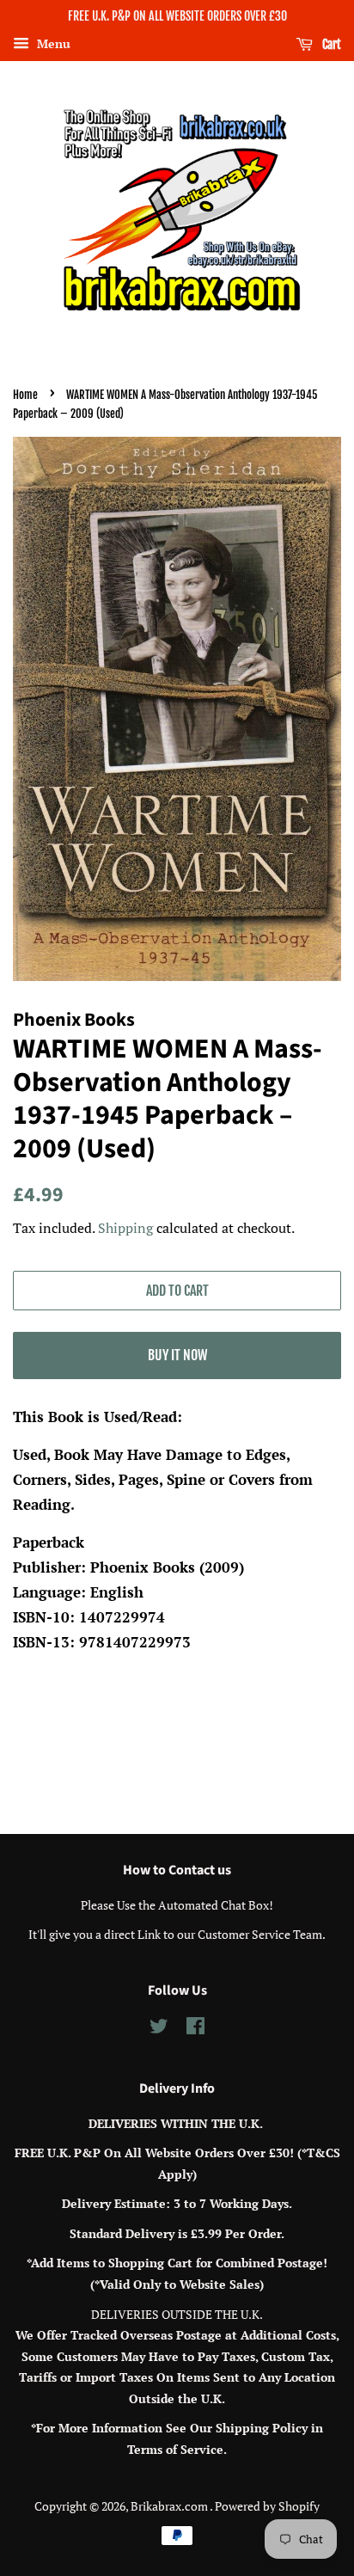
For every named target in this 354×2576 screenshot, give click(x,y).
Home (25, 395)
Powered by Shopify (267, 2506)
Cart (330, 44)
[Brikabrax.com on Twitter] (159, 2029)
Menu (52, 43)
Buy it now (177, 1355)
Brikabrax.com (170, 2506)
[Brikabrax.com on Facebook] (195, 2029)
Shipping (125, 1228)
